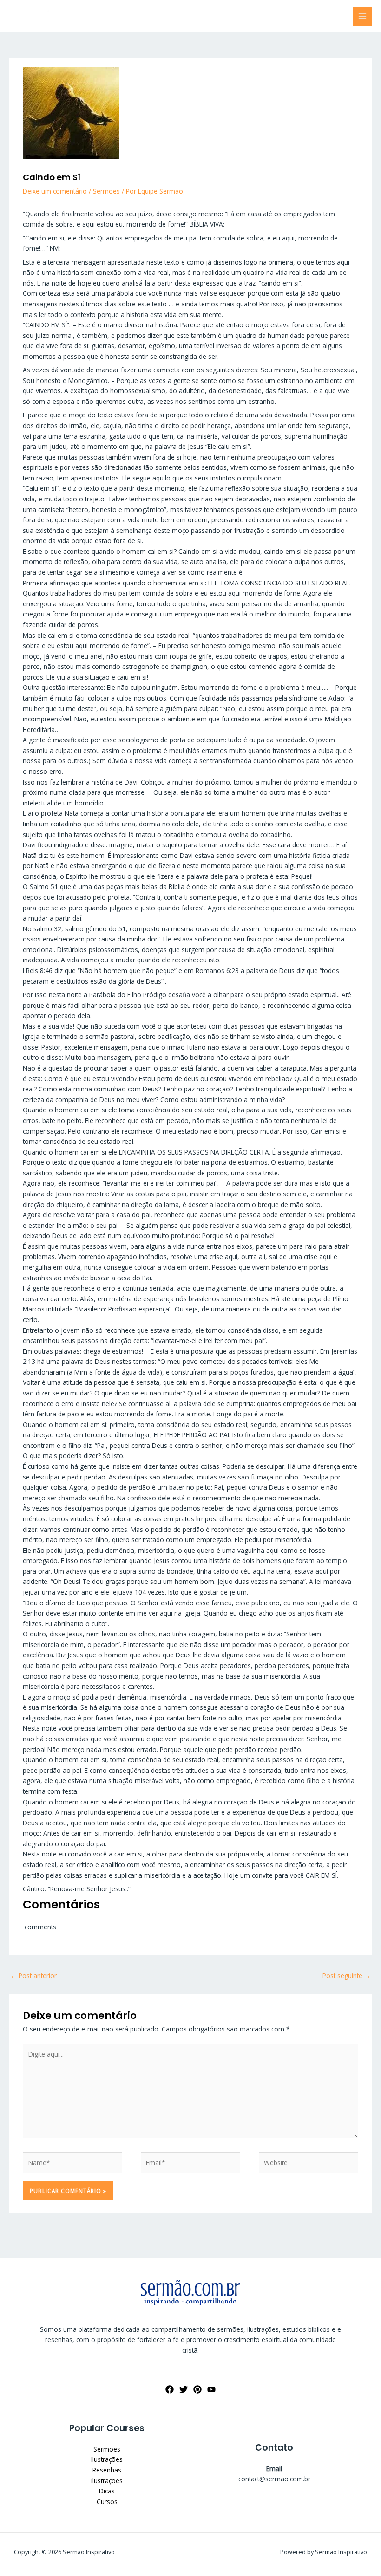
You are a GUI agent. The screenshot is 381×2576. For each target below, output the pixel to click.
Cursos (107, 2501)
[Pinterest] (197, 2389)
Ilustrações (107, 2459)
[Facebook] (170, 2389)
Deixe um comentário (55, 191)
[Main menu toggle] (363, 16)
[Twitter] (184, 2389)
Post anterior (33, 1976)
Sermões (106, 191)
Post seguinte (347, 1976)
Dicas (107, 2491)
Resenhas (107, 2470)
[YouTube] (211, 2389)
